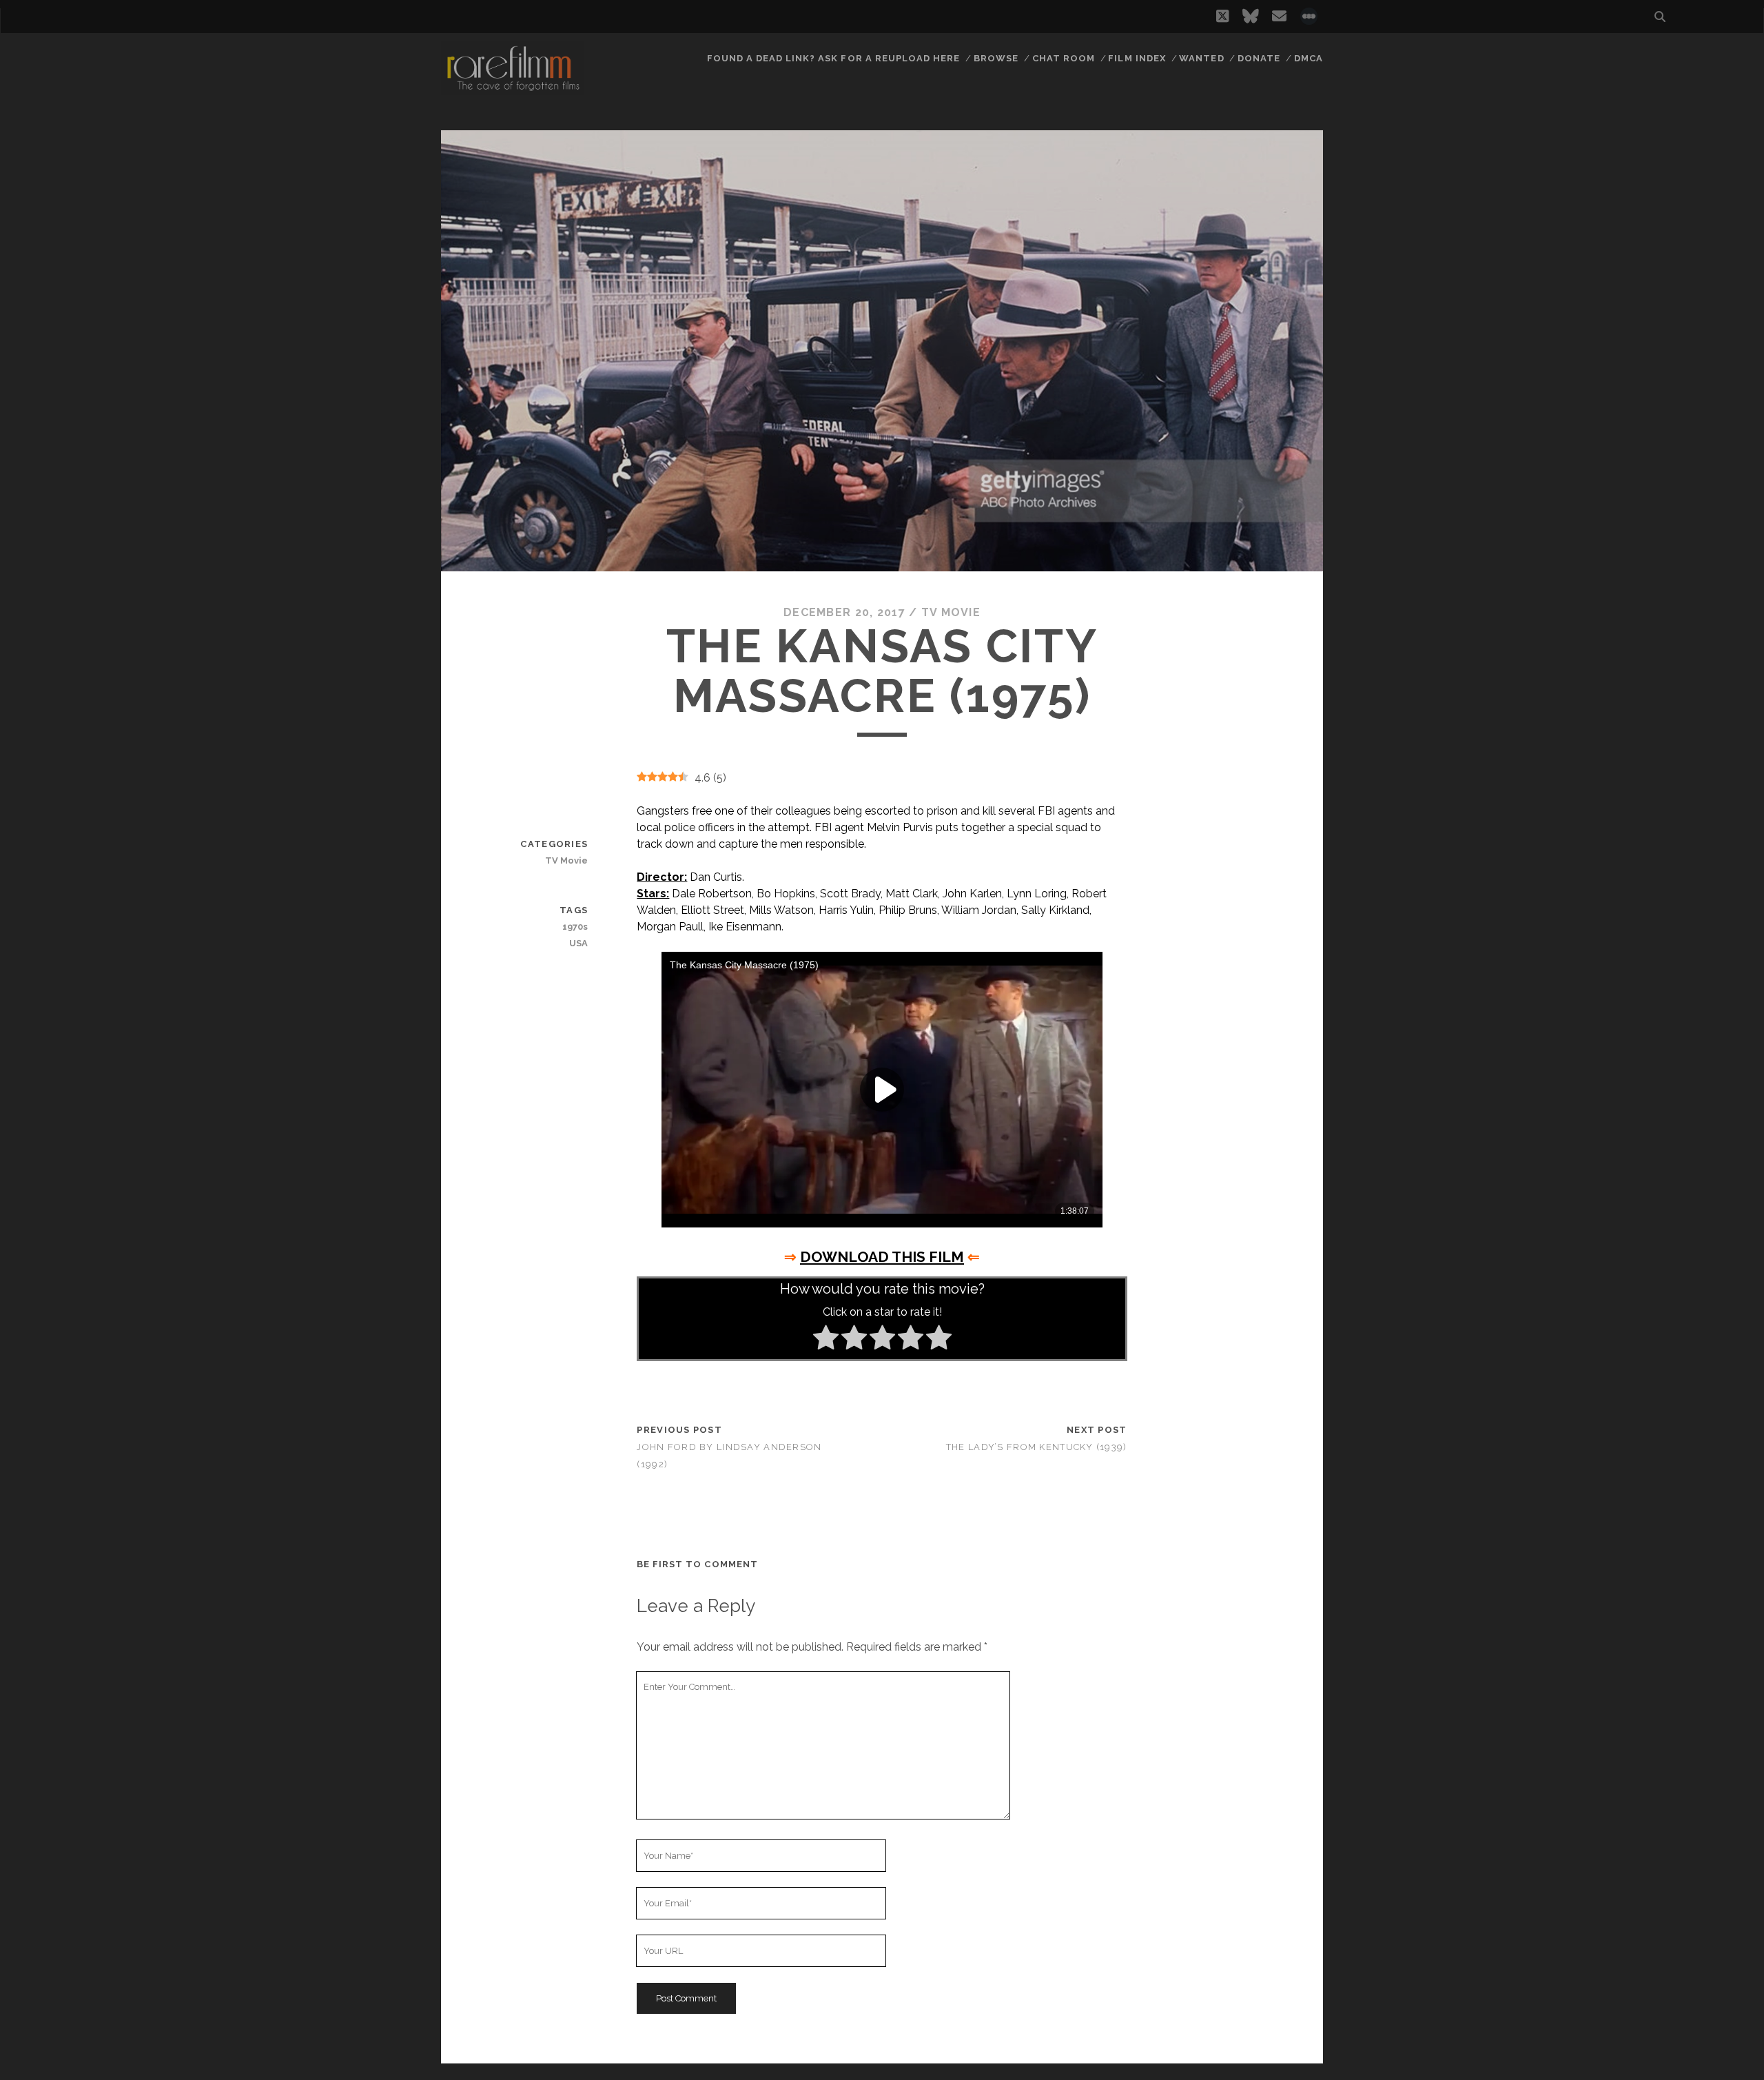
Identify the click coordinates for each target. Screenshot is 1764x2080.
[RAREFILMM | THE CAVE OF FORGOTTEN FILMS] (513, 89)
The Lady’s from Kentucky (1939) (1037, 1447)
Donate (1259, 58)
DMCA (1309, 58)
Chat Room (1064, 58)
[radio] (826, 1340)
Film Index (1137, 58)
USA (578, 943)
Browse (996, 58)
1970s (575, 927)
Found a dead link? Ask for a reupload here (834, 58)
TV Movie (951, 612)
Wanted (1201, 58)
